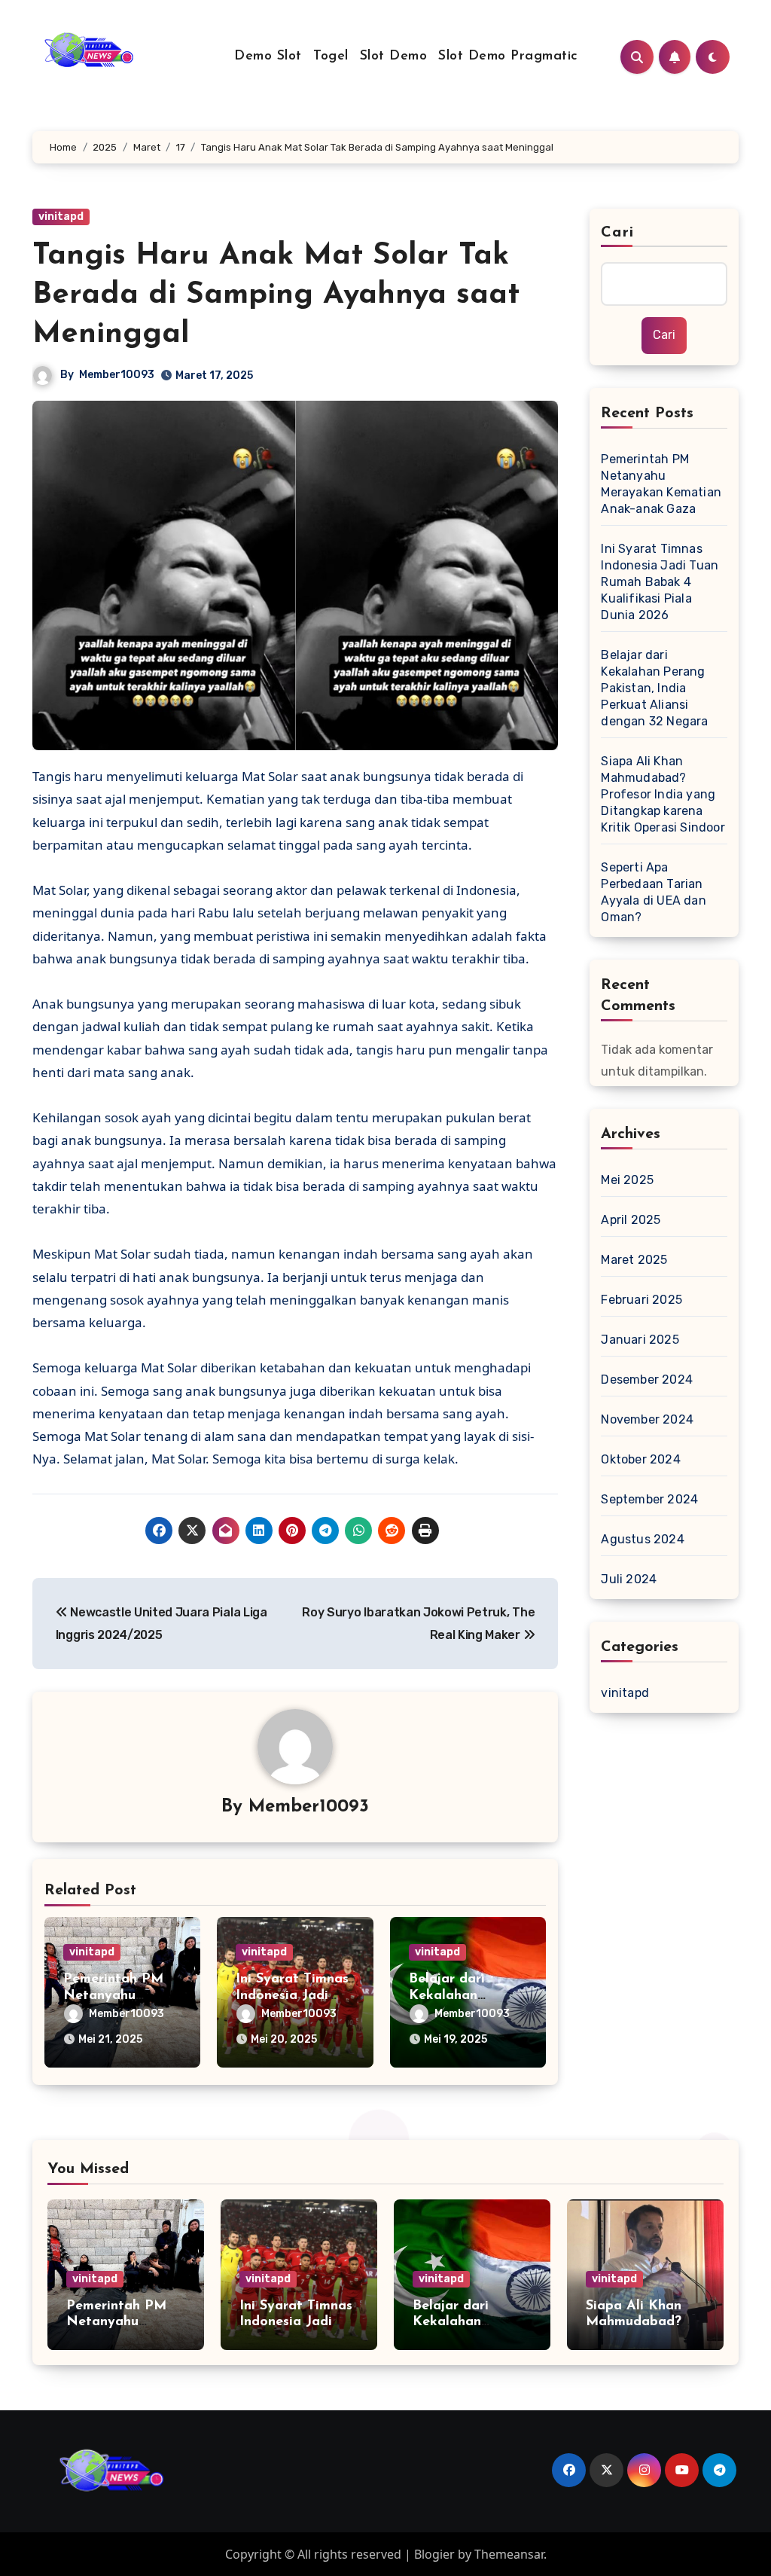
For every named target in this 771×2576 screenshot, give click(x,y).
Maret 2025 (634, 1260)
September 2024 (649, 1499)
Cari (617, 233)
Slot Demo (394, 56)
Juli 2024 (629, 1579)
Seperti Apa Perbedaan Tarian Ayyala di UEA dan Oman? (653, 892)
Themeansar (509, 2554)
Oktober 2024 (640, 1459)
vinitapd (61, 217)
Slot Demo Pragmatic (508, 56)
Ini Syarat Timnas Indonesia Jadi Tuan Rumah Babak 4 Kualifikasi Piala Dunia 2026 (660, 582)
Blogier (434, 2554)
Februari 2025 (641, 1300)
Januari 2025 (640, 1340)
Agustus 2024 (642, 1539)
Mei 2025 (627, 1180)
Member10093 (117, 375)
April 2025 (631, 1220)
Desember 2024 (647, 1380)
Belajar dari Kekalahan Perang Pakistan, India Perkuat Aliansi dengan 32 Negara (654, 688)
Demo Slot (268, 56)
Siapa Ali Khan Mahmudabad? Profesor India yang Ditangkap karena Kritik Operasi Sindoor (663, 794)
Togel (331, 56)
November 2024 (647, 1419)
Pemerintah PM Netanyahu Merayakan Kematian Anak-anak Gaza (661, 484)
